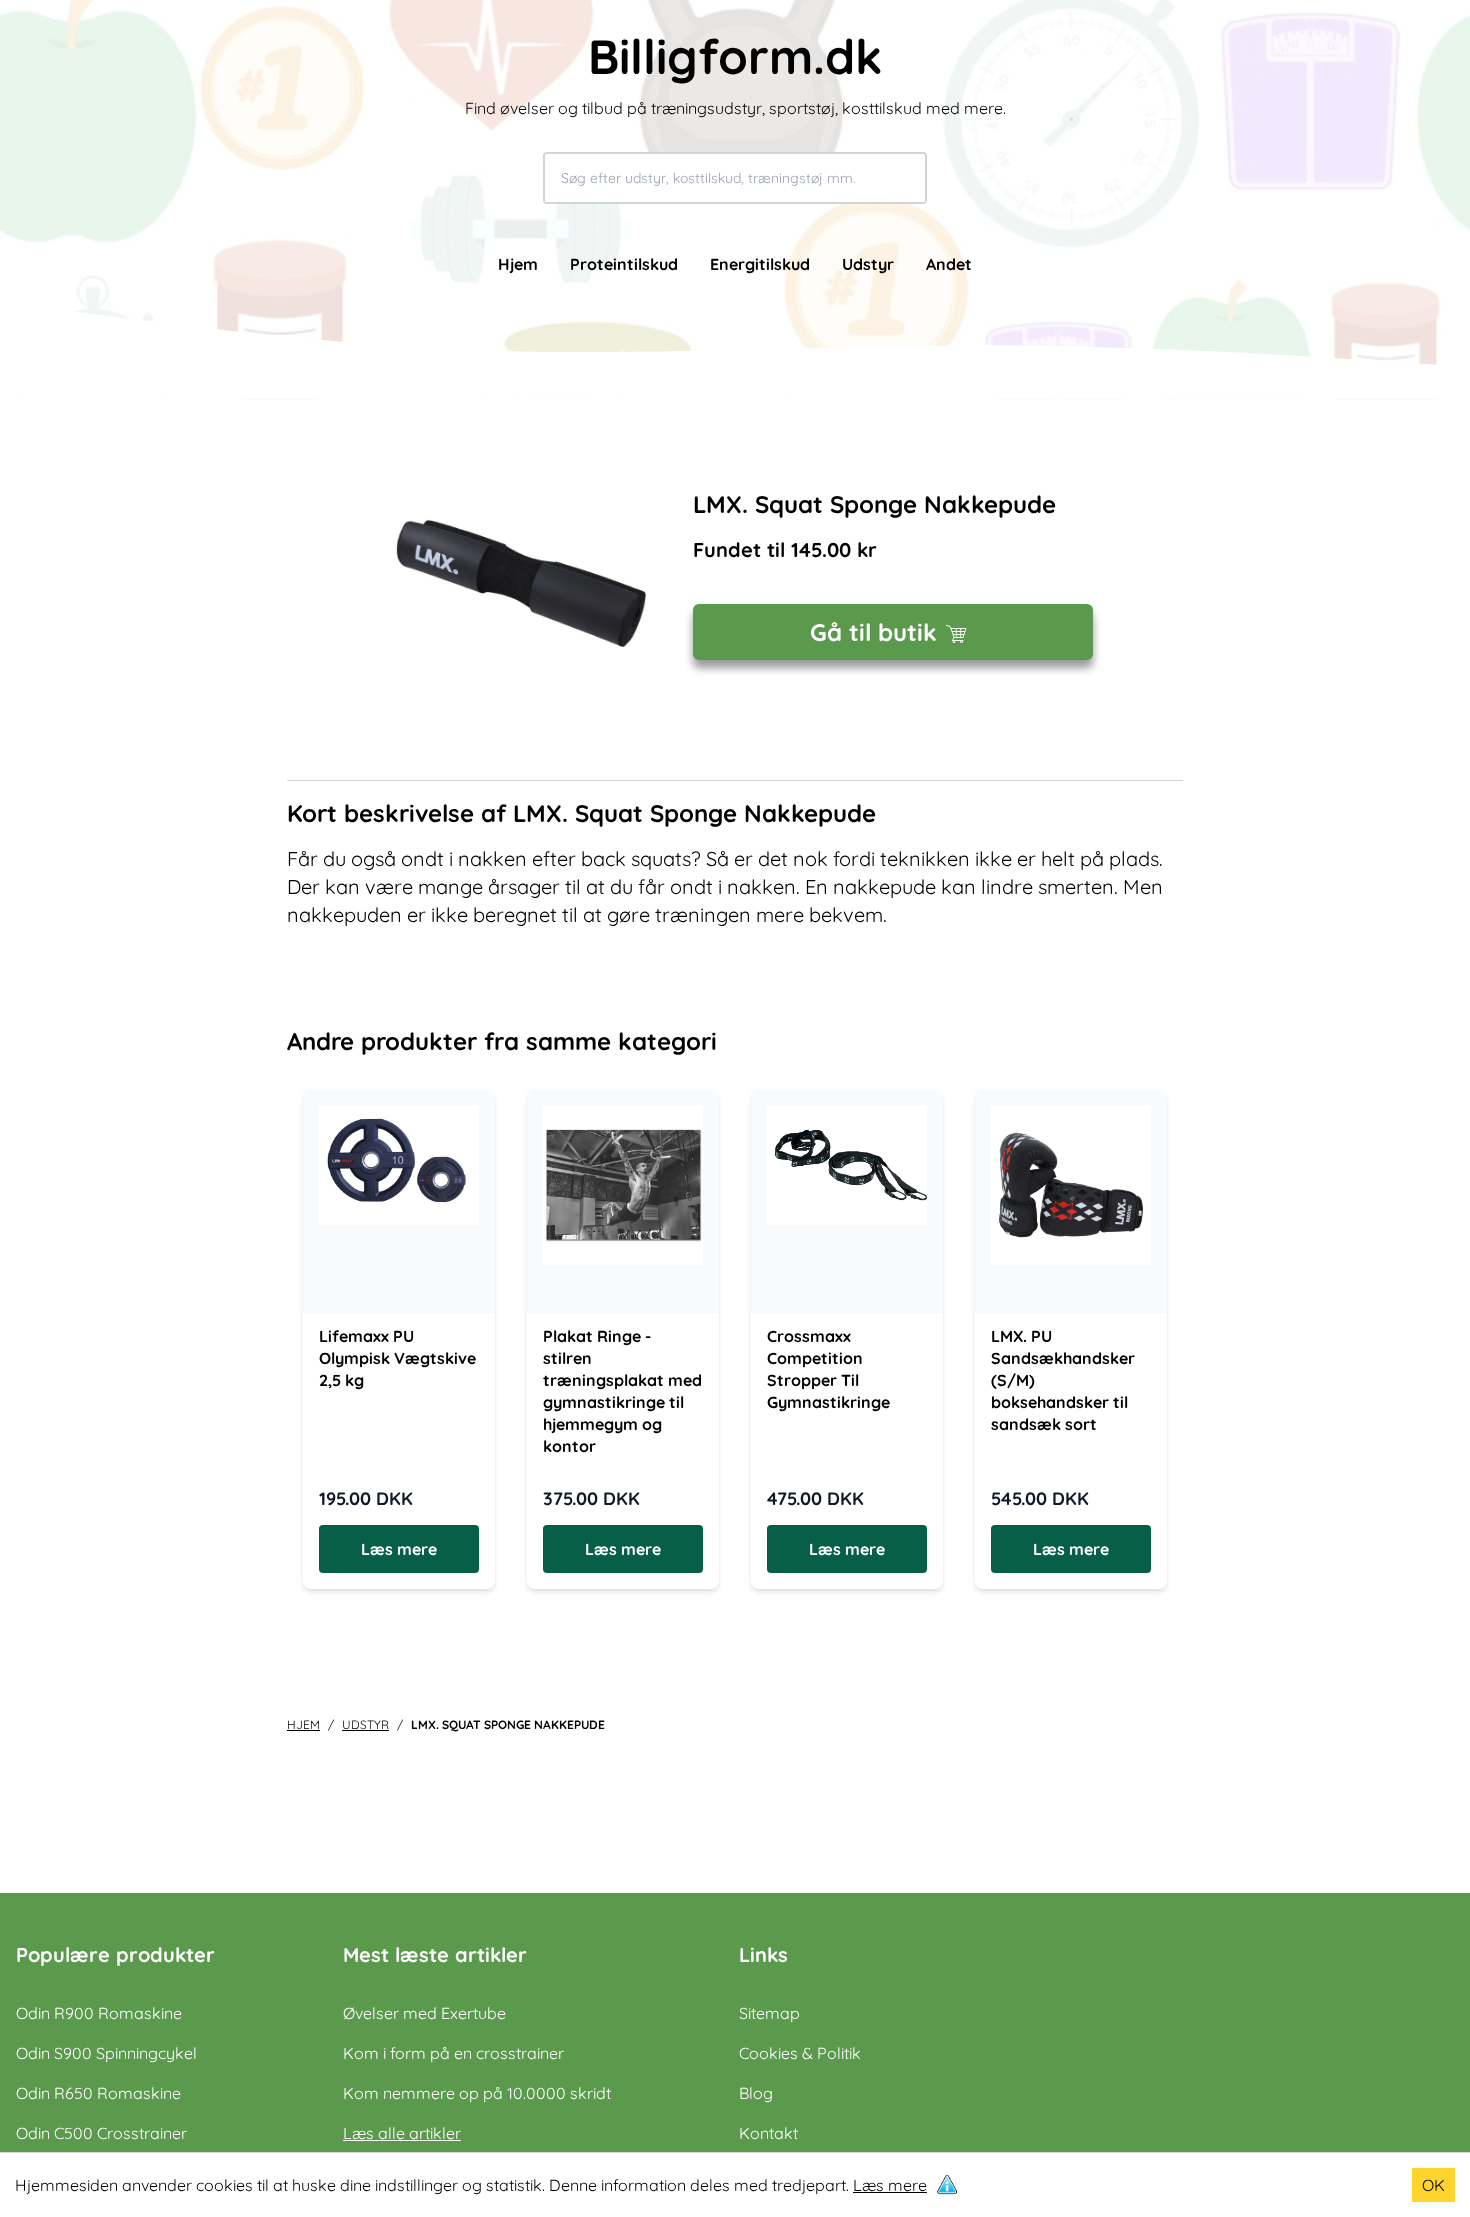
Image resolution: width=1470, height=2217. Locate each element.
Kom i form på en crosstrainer (453, 2053)
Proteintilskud (624, 264)
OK (1433, 2185)
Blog (756, 2093)
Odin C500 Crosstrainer (101, 2133)
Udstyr (868, 264)
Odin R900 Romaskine (99, 2013)
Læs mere (890, 2185)
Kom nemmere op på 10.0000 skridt (477, 2093)
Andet (949, 264)
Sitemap (769, 2013)
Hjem (518, 264)
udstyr (365, 1724)
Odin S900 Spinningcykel (106, 2053)
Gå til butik (873, 632)
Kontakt (768, 2133)
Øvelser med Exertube (424, 2013)
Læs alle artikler (402, 2133)
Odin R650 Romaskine (98, 2093)
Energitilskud (760, 264)
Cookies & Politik (800, 2053)
